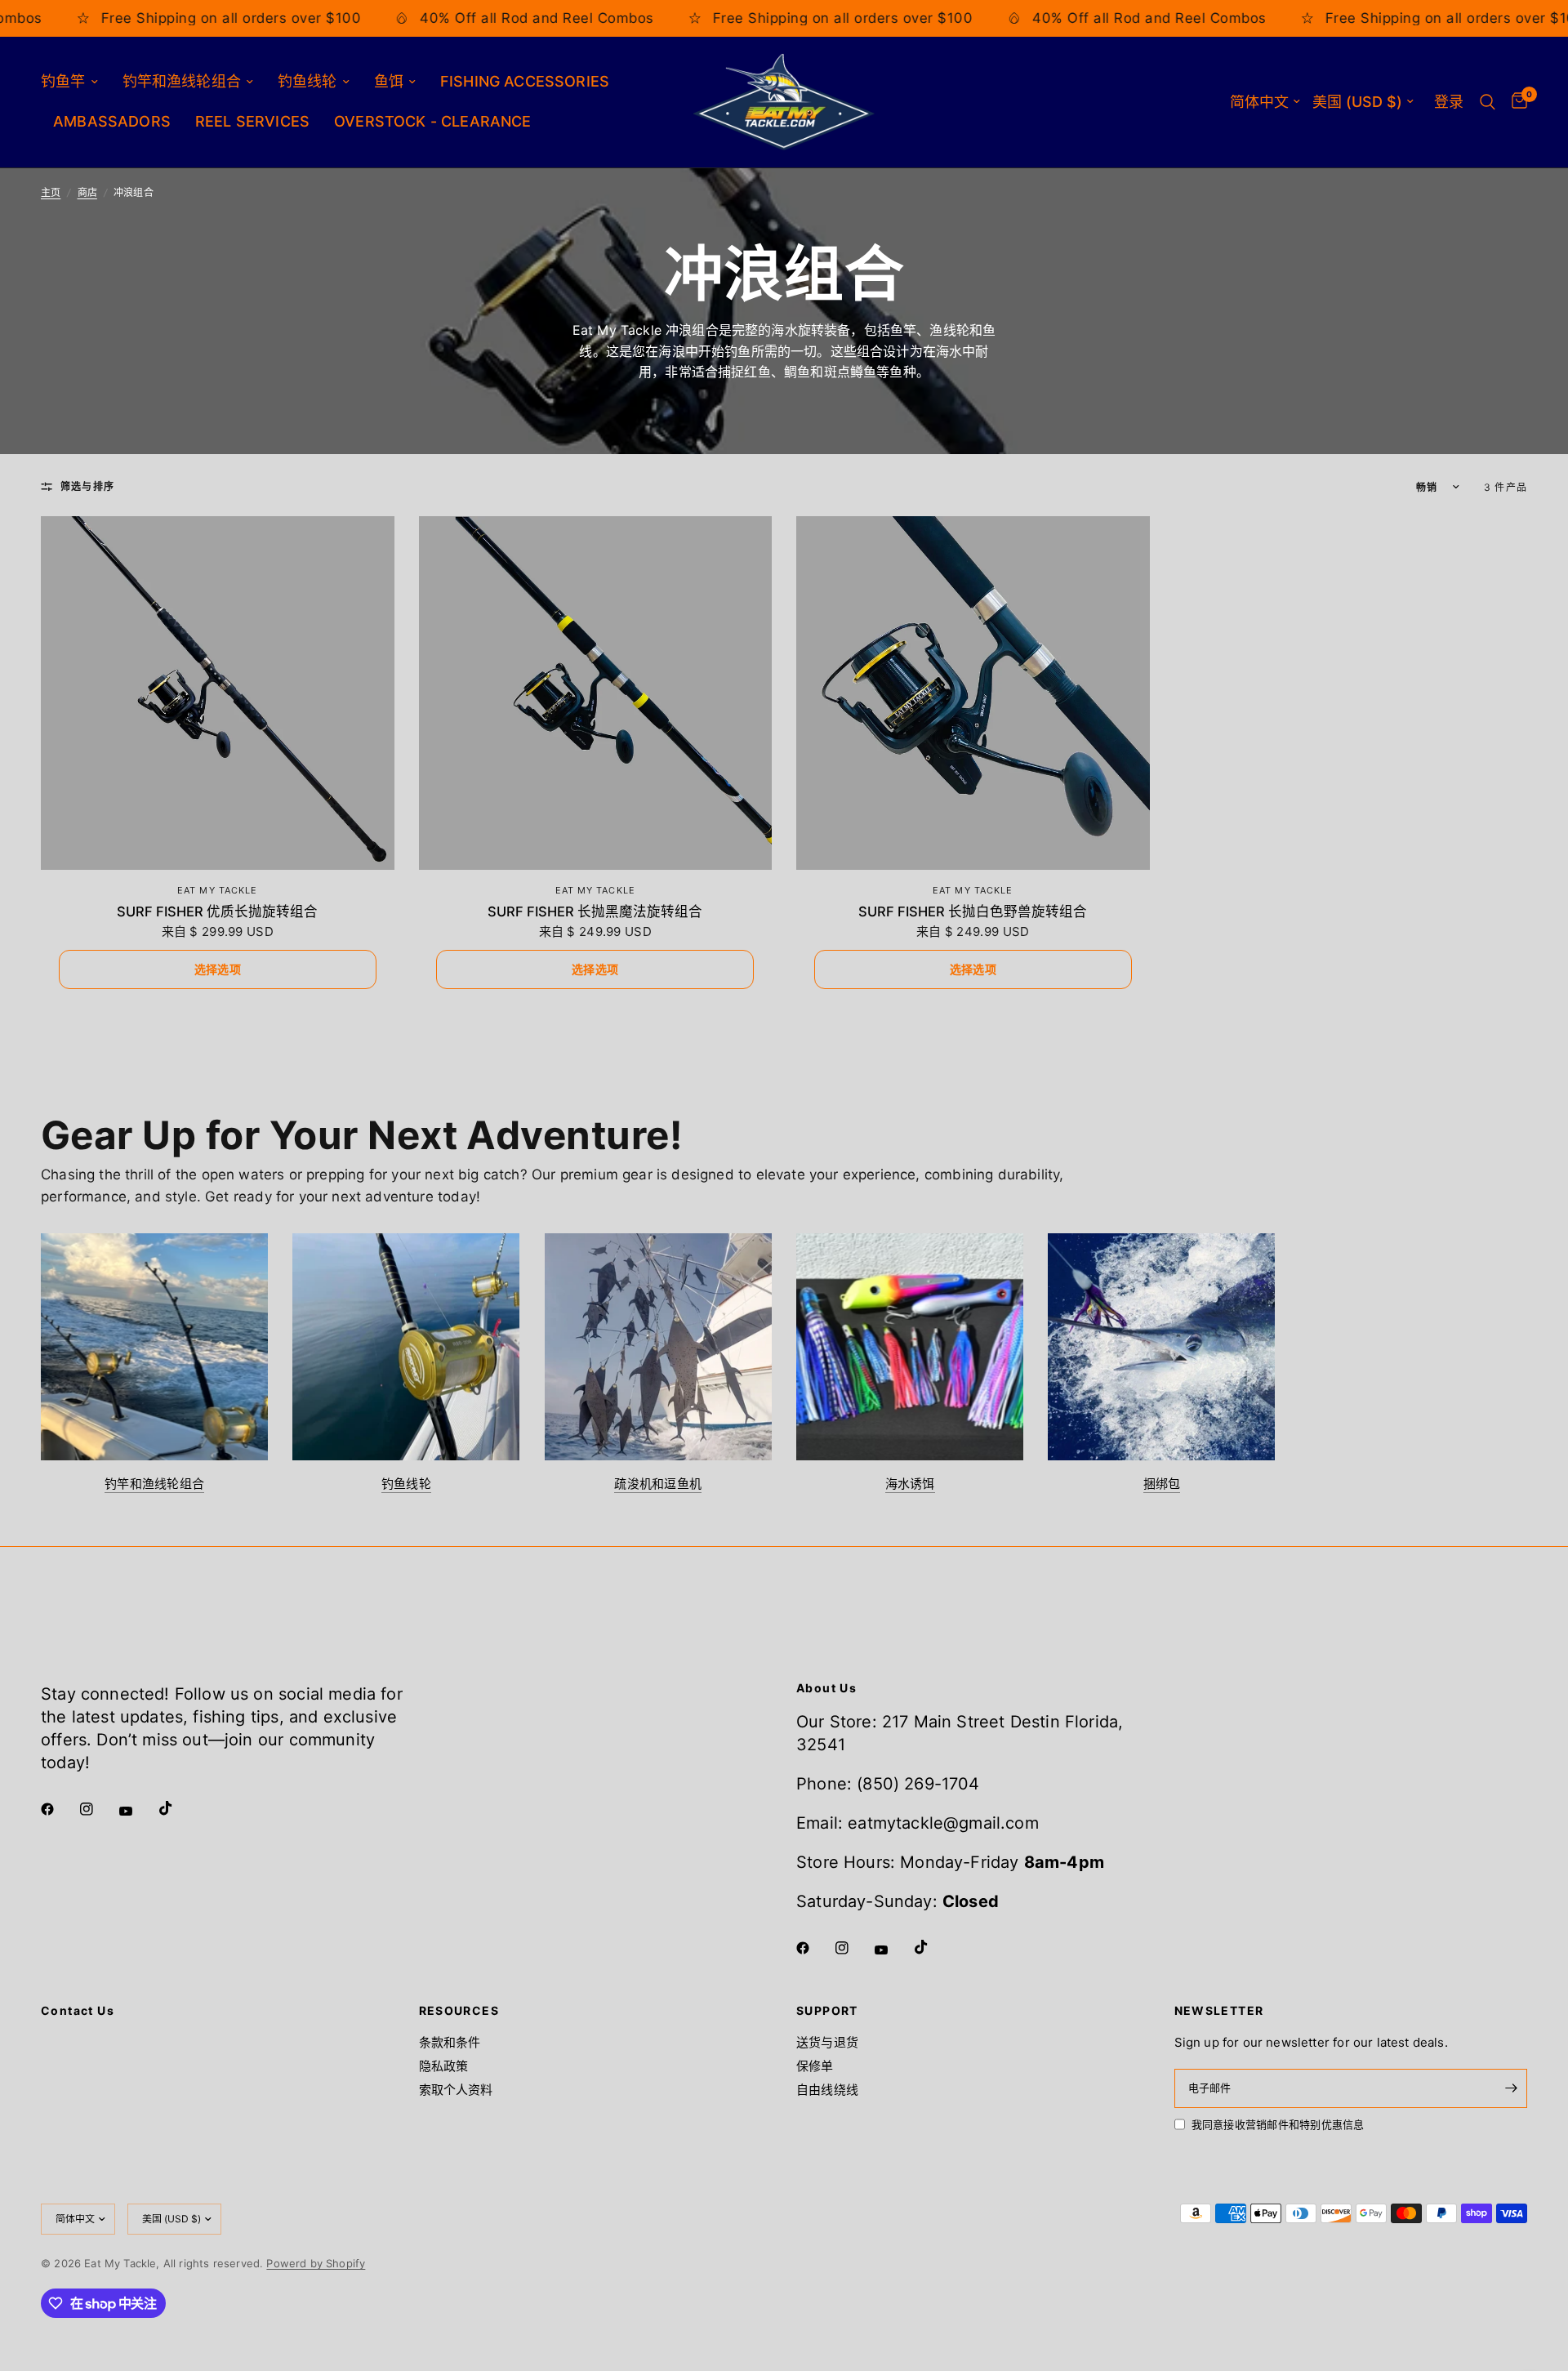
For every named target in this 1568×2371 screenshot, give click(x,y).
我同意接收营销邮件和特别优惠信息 (1278, 2124)
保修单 (815, 2066)
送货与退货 (827, 2042)
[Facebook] (59, 1809)
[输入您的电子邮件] (1511, 2088)
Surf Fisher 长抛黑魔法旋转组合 (595, 911)
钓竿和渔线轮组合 (182, 81)
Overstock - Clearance (433, 121)
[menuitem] (76, 82)
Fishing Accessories (525, 81)
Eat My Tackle (217, 890)
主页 (51, 192)
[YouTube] (137, 1812)
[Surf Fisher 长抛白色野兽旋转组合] (973, 693)
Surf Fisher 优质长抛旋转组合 (217, 911)
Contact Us (78, 2011)
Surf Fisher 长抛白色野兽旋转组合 (973, 911)
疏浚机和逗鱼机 (658, 1484)
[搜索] (1488, 102)
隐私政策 (444, 2066)
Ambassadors (112, 121)
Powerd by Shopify (316, 2263)
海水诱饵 (910, 1484)
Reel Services (252, 121)
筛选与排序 (87, 486)
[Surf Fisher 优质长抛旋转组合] (218, 693)
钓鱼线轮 (307, 81)
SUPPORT (827, 2011)
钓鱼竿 (63, 81)
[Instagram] (98, 1809)
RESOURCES (459, 2011)
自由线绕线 (827, 2090)
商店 (87, 192)
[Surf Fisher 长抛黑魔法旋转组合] (596, 693)
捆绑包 (1162, 1484)
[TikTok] (177, 1808)
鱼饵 (389, 81)
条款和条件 (450, 2042)
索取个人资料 (456, 2090)
